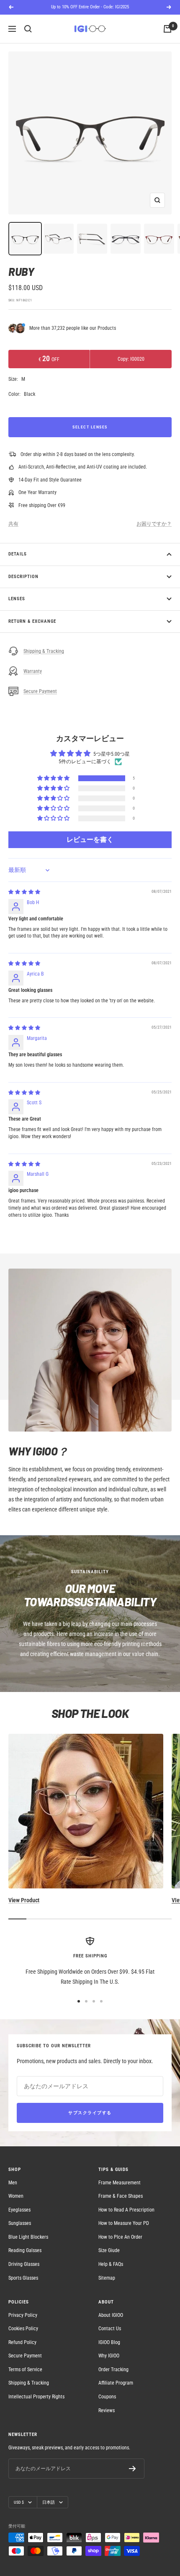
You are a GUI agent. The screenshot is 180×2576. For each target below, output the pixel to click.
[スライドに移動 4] (101, 2001)
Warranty (33, 671)
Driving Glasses (24, 2264)
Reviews (107, 2410)
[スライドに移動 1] (79, 2001)
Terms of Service (25, 2370)
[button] (54, 778)
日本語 (49, 2502)
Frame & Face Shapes (121, 2196)
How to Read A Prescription (126, 2210)
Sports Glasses (23, 2278)
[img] (24, 892)
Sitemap (107, 2278)
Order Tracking (113, 2370)
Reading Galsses (25, 2250)
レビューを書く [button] (90, 840)
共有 (13, 524)
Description (23, 577)
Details (18, 554)
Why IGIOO (109, 2356)
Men (13, 2183)
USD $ (19, 2502)
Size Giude (109, 2250)
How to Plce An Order (120, 2237)
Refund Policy (22, 2342)
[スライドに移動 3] (94, 2001)
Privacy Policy (23, 2315)
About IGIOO (111, 2315)
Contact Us (110, 2329)
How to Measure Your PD (124, 2223)
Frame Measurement (120, 2183)
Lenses (17, 599)
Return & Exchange (32, 621)
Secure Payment (40, 691)
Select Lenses (90, 427)
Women (16, 2196)
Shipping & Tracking (44, 651)
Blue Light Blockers (28, 2237)
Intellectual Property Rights (36, 2397)
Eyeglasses (19, 2210)
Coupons (107, 2397)
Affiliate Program (116, 2383)
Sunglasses (20, 2223)
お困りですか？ (154, 524)
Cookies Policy (23, 2329)
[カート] (167, 29)
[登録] (132, 2469)
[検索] (28, 29)
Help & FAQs (111, 2264)
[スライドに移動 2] (86, 2001)
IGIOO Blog (109, 2342)
